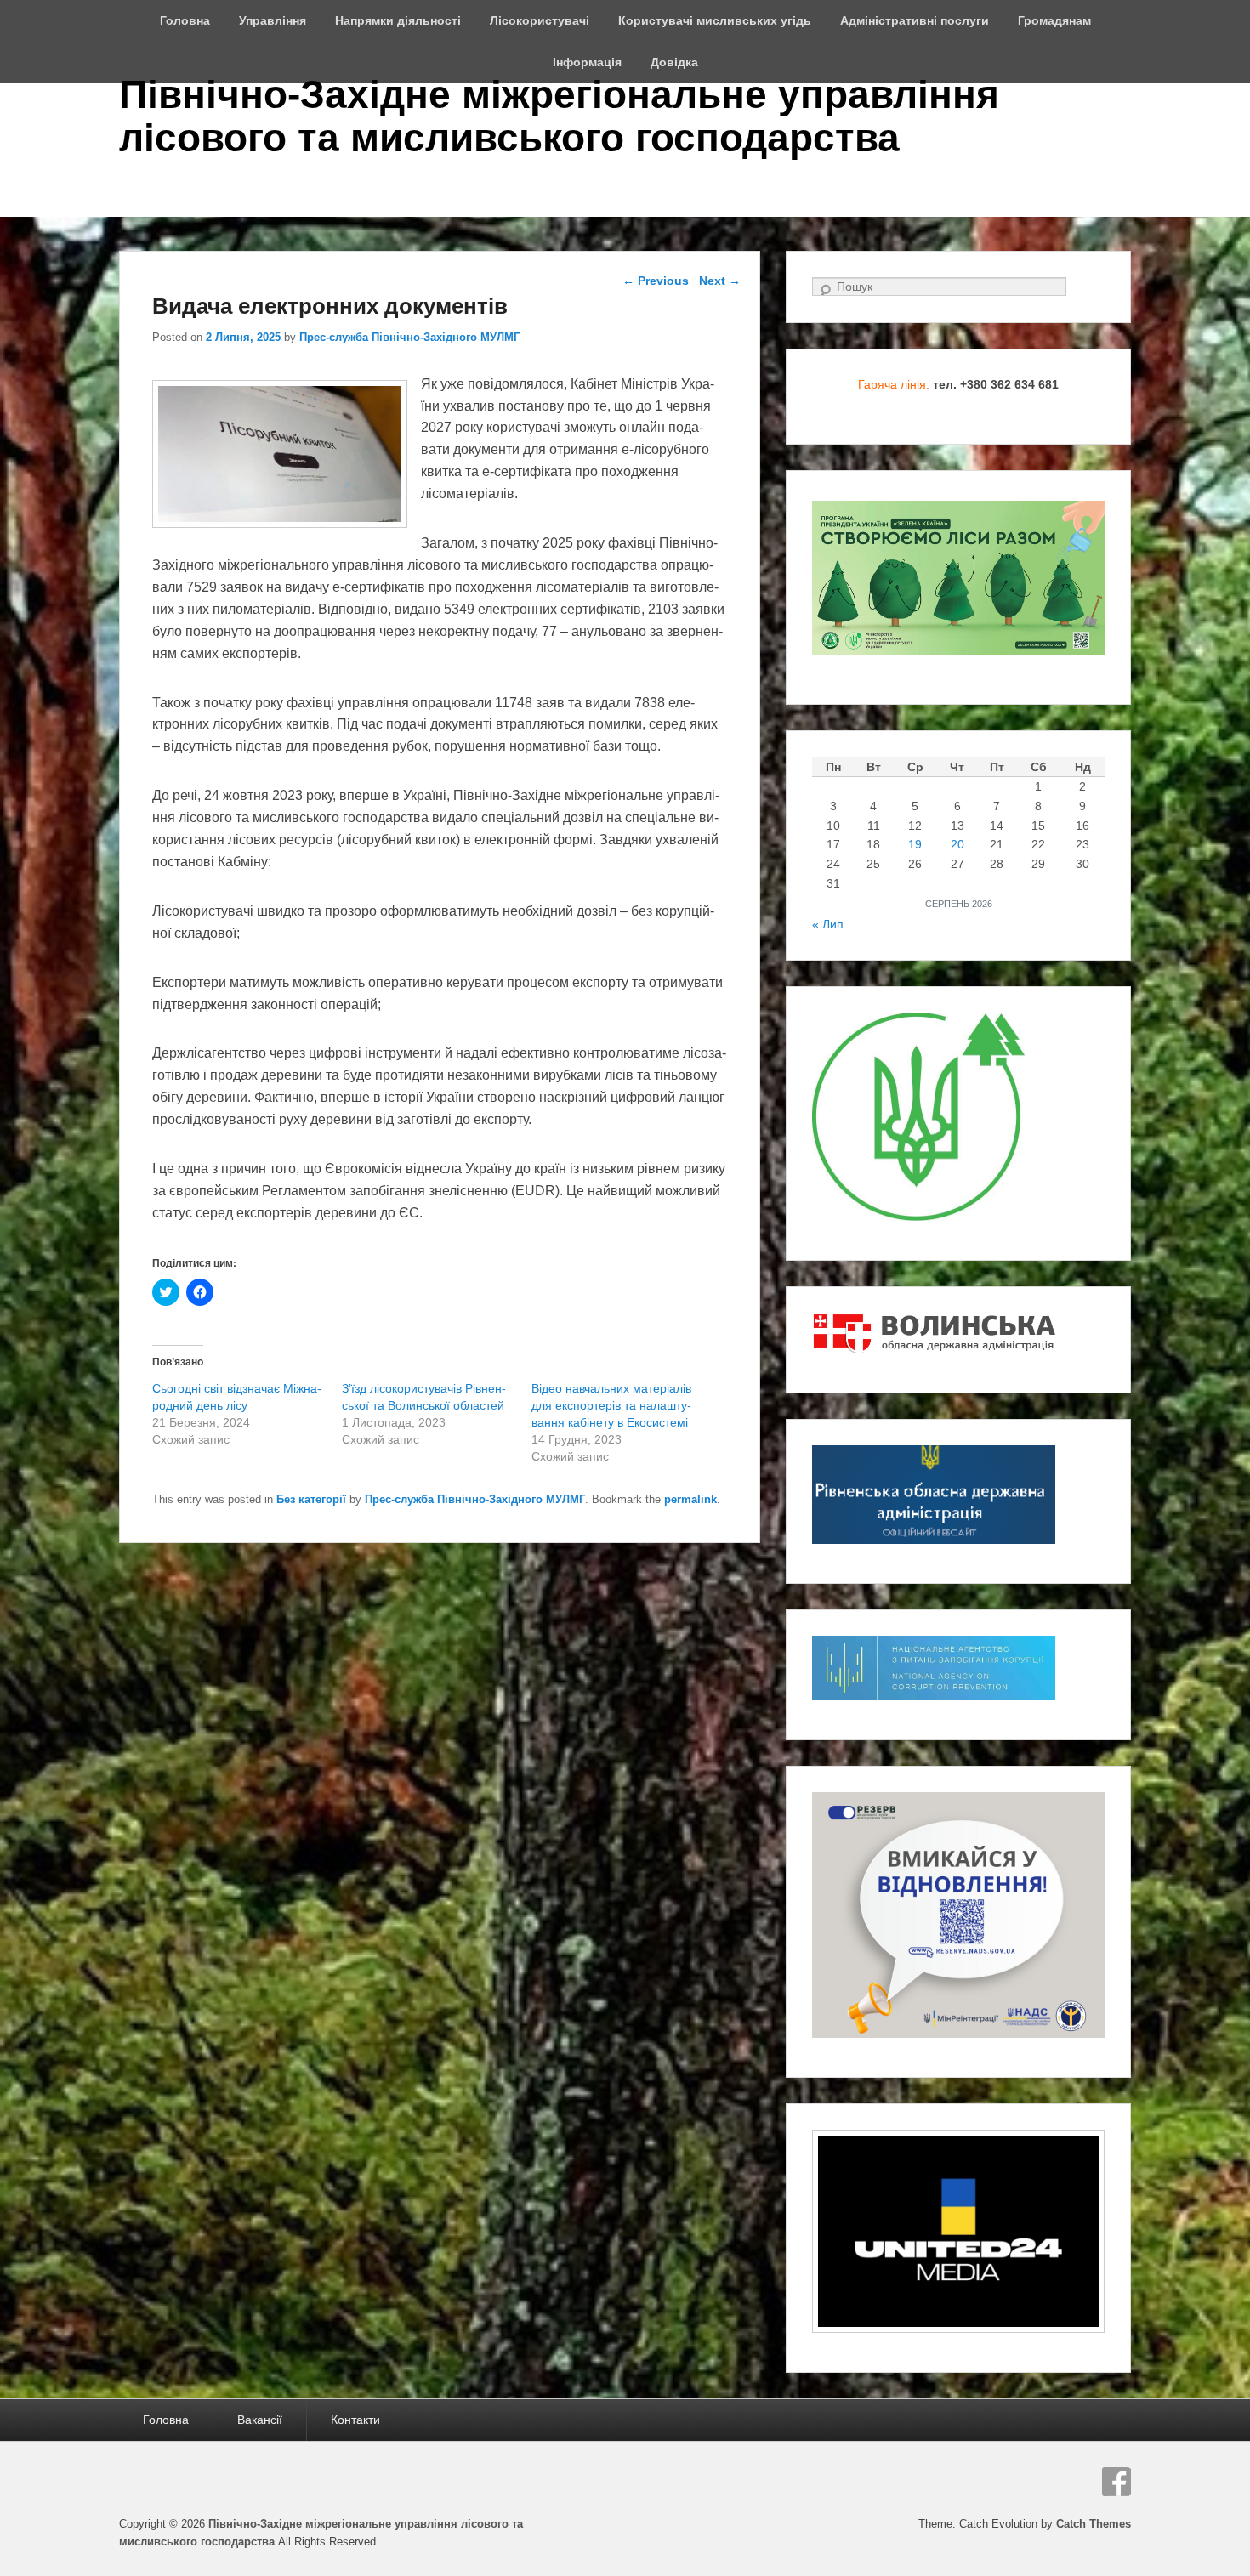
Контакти (355, 2420)
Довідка (674, 62)
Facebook (1116, 2482)
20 (957, 844)
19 (915, 844)
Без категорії (311, 1499)
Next (720, 281)
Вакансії (260, 2420)
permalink (690, 1499)
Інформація (587, 62)
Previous (656, 281)
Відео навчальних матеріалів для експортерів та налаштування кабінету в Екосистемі (611, 1405)
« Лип (828, 924)
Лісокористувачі (540, 20)
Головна (185, 20)
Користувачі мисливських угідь (715, 20)
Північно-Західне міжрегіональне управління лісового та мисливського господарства (559, 116)
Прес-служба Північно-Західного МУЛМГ (409, 337)
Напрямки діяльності (398, 20)
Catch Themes (1094, 2524)
